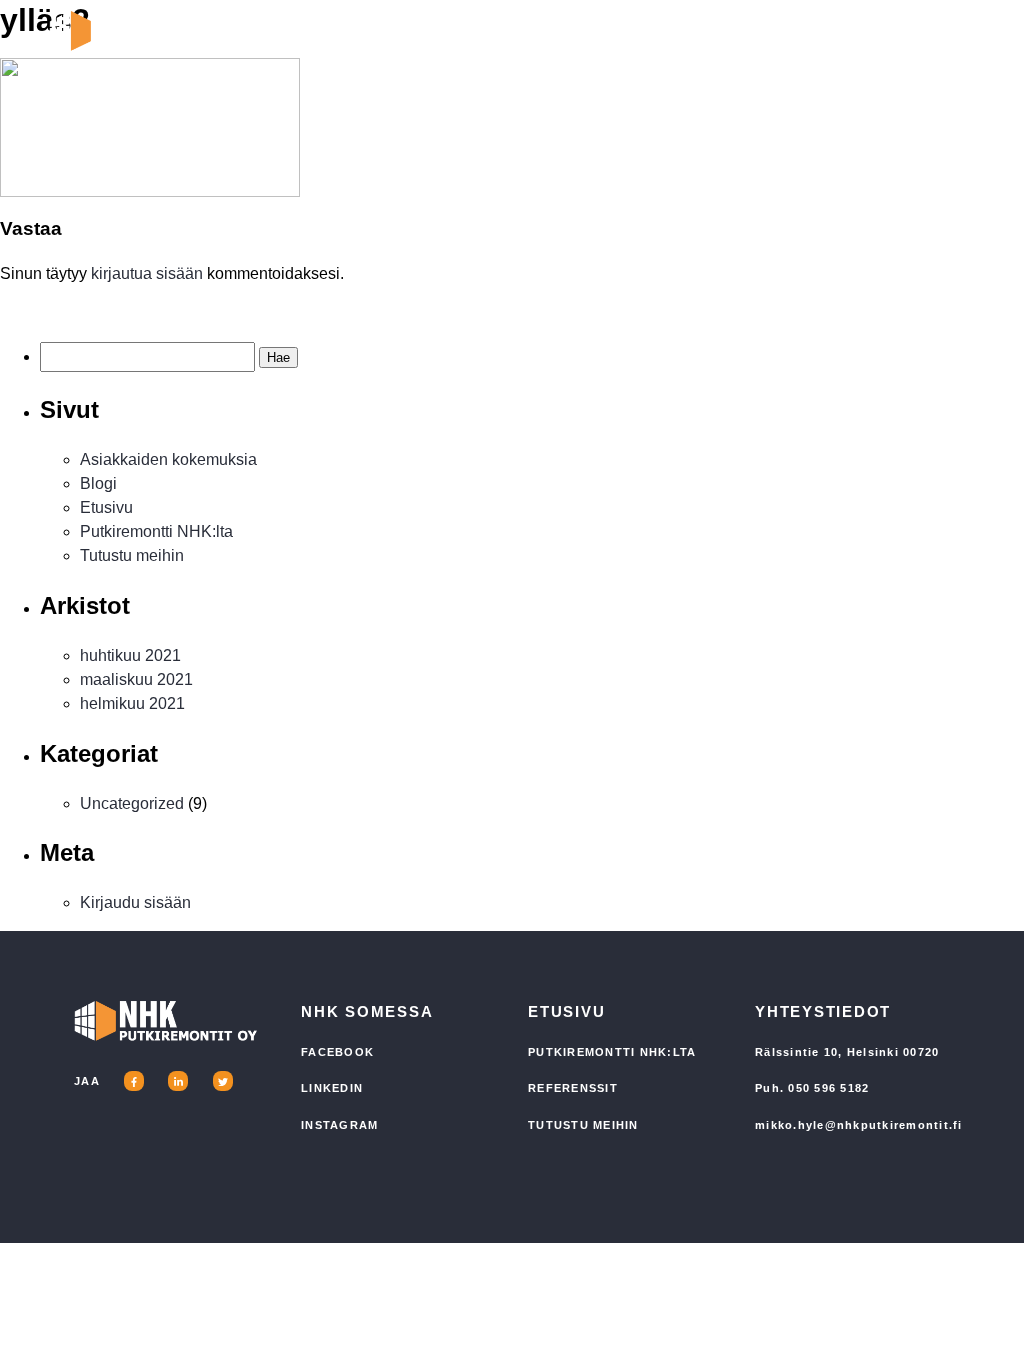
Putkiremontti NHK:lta (156, 531)
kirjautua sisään (147, 273)
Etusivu (106, 507)
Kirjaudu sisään (135, 902)
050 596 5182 (828, 1088)
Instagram (339, 1125)
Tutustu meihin (132, 555)
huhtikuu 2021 (130, 655)
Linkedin (332, 1088)
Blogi (98, 483)
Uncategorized (132, 803)
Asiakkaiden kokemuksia (168, 459)
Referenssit (573, 1088)
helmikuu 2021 (132, 703)
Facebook (337, 1052)
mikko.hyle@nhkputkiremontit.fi (859, 1125)
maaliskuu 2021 (136, 679)
